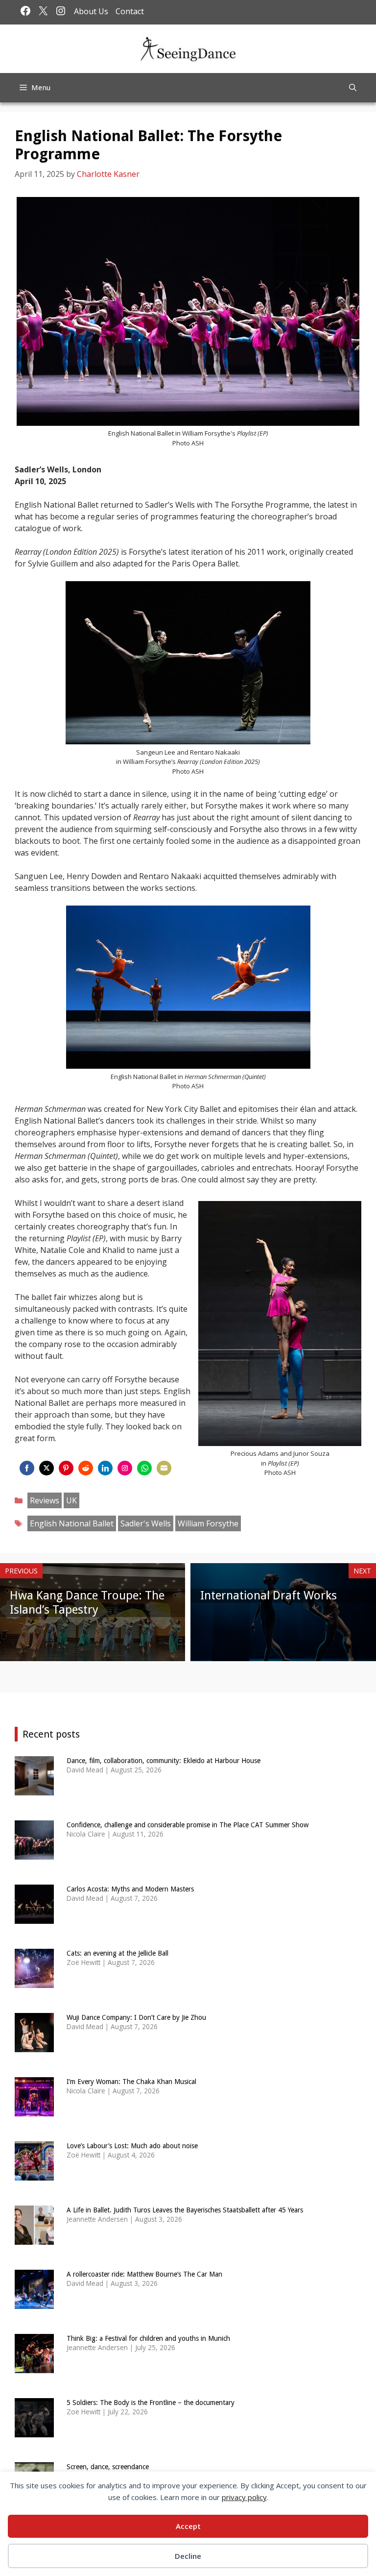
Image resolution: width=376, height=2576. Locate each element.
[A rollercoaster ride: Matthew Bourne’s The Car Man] (34, 2302)
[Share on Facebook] (27, 1468)
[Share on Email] (164, 1468)
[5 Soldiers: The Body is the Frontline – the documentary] (34, 2431)
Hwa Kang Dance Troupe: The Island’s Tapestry (87, 1603)
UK (71, 1500)
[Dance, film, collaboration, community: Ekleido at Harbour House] (34, 1789)
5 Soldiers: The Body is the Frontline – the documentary (151, 2403)
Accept (188, 2526)
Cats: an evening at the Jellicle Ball (117, 1953)
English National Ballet (72, 1523)
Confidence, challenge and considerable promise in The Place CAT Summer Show (188, 1825)
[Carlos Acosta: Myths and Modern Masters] (34, 1917)
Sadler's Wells (146, 1523)
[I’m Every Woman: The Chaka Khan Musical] (34, 2110)
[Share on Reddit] (86, 1468)
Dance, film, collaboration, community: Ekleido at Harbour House (164, 1761)
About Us (91, 11)
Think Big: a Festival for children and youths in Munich (148, 2338)
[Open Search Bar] (353, 88)
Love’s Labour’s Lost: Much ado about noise (132, 2146)
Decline (188, 2556)
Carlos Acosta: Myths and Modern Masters (130, 1889)
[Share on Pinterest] (66, 1468)
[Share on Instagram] (125, 1468)
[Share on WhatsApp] (144, 1468)
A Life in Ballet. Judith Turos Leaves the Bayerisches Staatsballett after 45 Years (185, 2210)
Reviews (45, 1500)
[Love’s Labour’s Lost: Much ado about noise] (34, 2174)
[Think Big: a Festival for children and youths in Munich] (34, 2367)
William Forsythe (208, 1523)
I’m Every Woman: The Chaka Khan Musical (131, 2082)
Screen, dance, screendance (108, 2467)
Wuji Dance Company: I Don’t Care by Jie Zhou (136, 2017)
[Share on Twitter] (47, 1468)
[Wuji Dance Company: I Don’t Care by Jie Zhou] (34, 2046)
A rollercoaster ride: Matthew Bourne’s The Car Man (144, 2274)
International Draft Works (269, 1595)
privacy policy (244, 2497)
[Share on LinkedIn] (105, 1468)
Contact (130, 11)
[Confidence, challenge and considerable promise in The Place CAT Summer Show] (34, 1853)
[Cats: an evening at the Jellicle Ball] (34, 1981)
